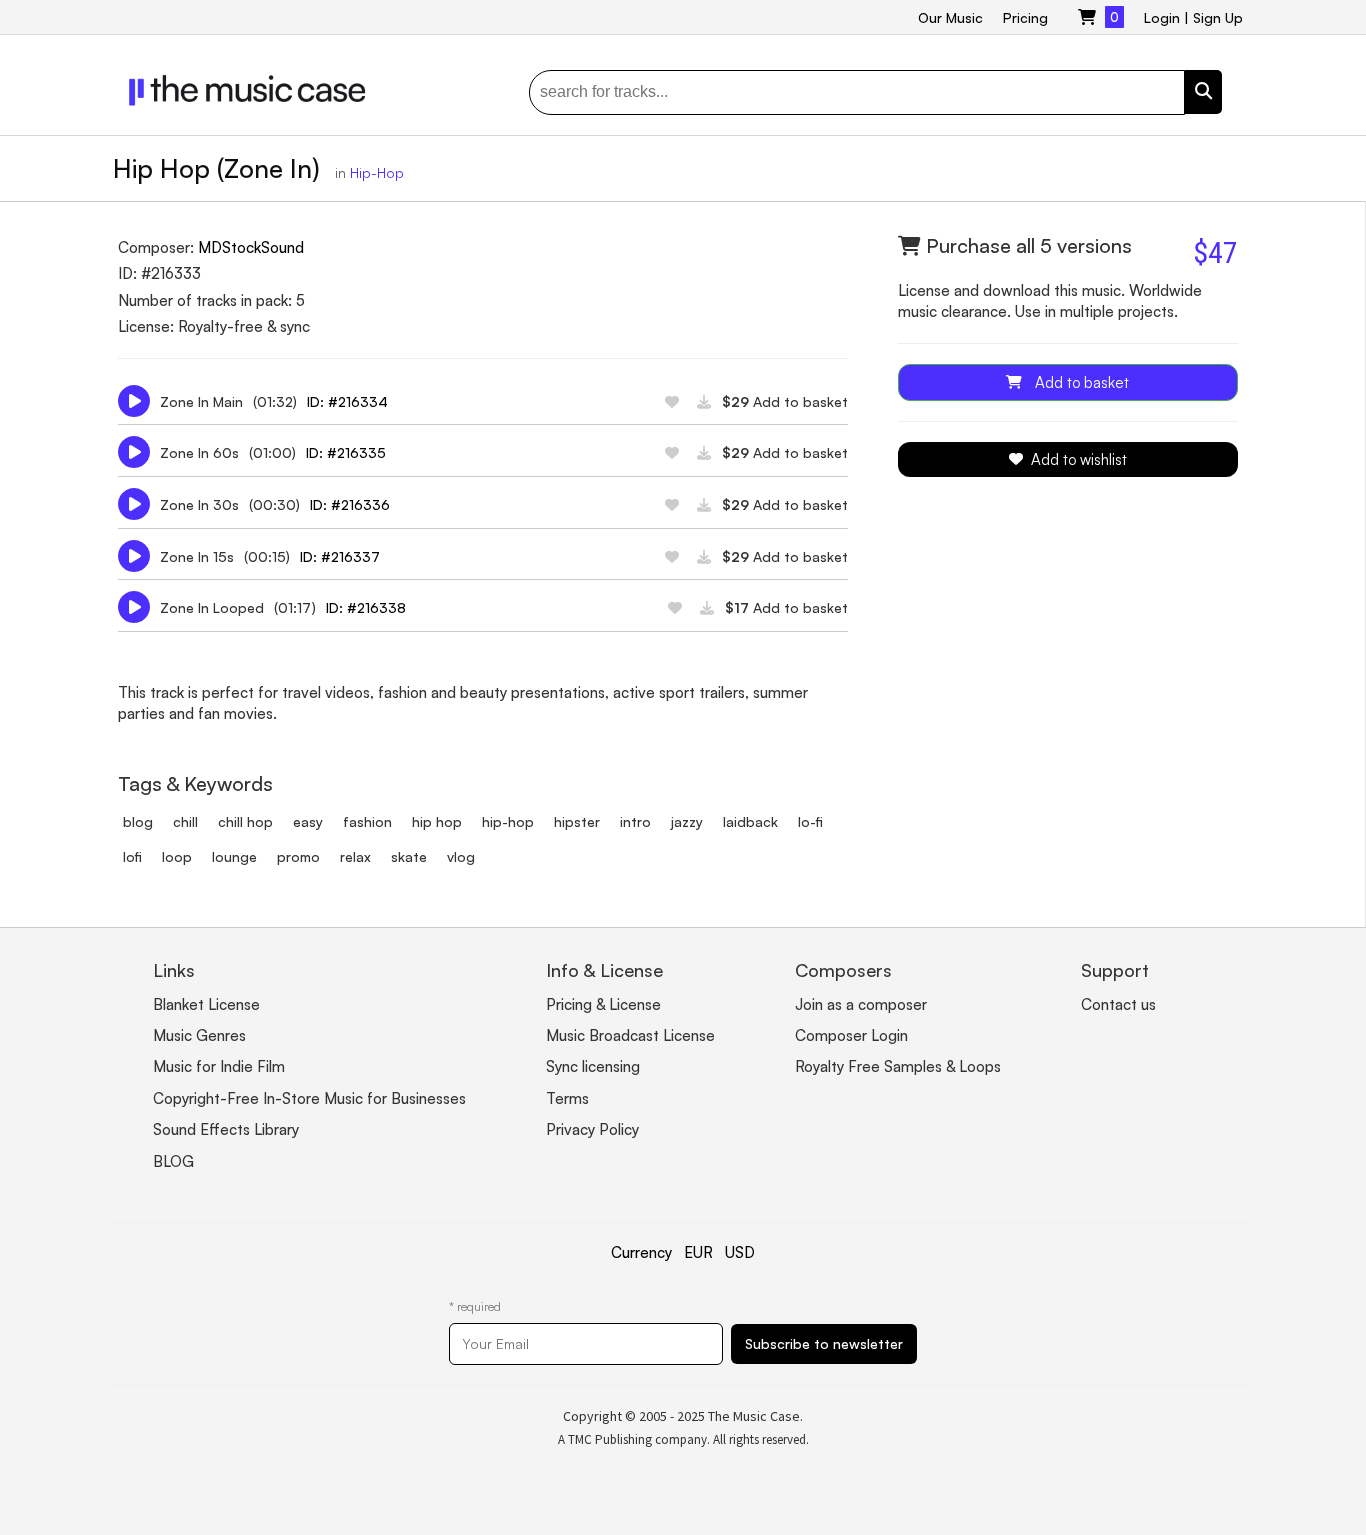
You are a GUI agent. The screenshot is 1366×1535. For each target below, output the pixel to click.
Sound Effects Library (226, 1129)
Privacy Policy (592, 1129)
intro (635, 821)
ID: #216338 (366, 607)
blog (138, 821)
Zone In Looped (212, 607)
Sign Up (1218, 17)
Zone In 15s (197, 556)
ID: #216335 (346, 452)
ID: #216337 (340, 556)
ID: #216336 (350, 504)
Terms (567, 1098)
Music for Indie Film (219, 1066)
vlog (461, 856)
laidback (750, 821)
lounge (234, 856)
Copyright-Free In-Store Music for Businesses (309, 1098)
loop (177, 856)
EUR (698, 1252)
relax (355, 856)
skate (409, 856)
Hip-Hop (377, 172)
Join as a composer (861, 1004)
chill (185, 821)
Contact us (1118, 1004)
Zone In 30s (199, 504)
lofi (132, 856)
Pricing (1025, 17)
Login (1162, 17)
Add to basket (785, 401)
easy (308, 821)
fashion (367, 821)
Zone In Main (201, 401)
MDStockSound (251, 247)
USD (740, 1252)
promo (298, 856)
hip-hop (508, 821)
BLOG (173, 1161)
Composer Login (851, 1035)
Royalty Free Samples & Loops (898, 1066)
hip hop (437, 821)
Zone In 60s (199, 452)
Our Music (950, 17)
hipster (577, 821)
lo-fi (810, 821)
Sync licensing (593, 1066)
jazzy (687, 821)
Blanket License (206, 1004)
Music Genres (199, 1035)
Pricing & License (603, 1004)
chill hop (245, 821)
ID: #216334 (347, 401)
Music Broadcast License (630, 1035)
